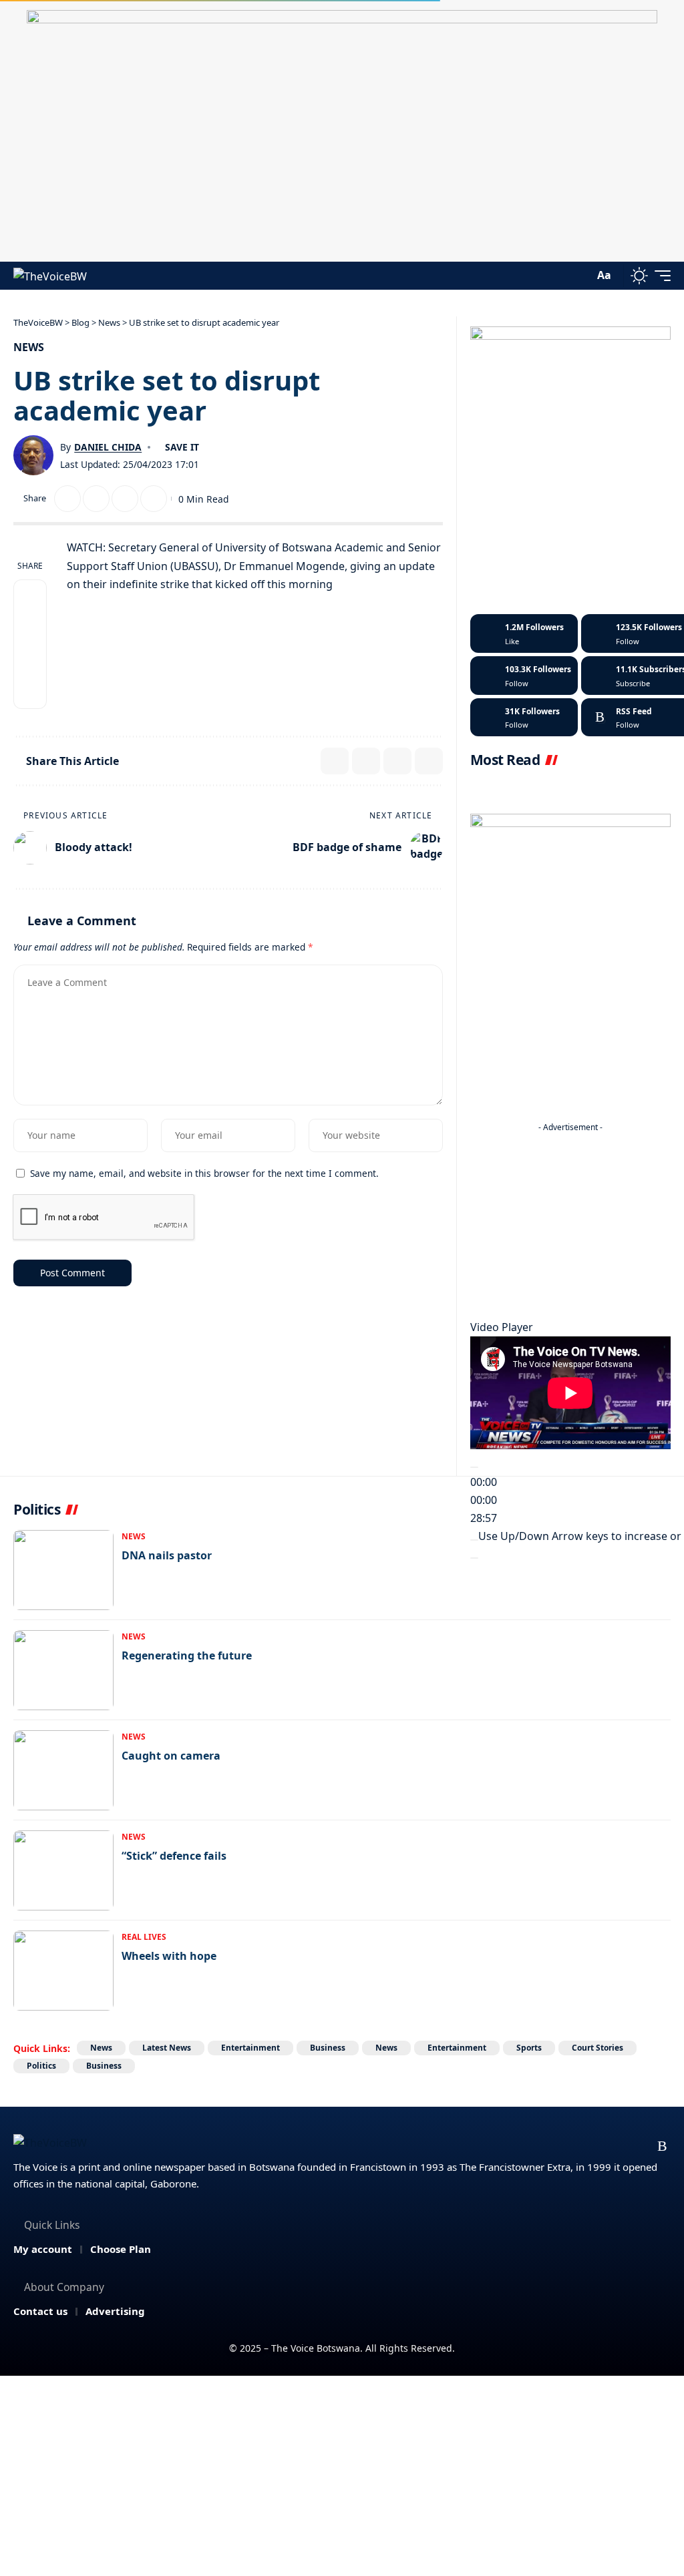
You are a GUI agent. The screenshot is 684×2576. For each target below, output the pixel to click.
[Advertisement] (570, 1222)
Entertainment (250, 2048)
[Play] (474, 1467)
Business (328, 2048)
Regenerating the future (187, 1655)
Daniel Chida (108, 447)
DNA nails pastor (167, 1555)
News (29, 347)
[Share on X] (67, 499)
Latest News (167, 2048)
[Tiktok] (524, 718)
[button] (580, 276)
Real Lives (144, 1937)
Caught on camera (171, 1756)
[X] (559, 2146)
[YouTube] (585, 2146)
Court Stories (597, 2048)
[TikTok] (637, 2146)
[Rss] (662, 2146)
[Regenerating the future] (63, 1670)
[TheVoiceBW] (50, 275)
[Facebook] (524, 633)
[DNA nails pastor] (63, 1570)
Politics (41, 2066)
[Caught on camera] (63, 1770)
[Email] (96, 499)
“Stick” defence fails (174, 1856)
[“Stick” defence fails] (63, 1870)
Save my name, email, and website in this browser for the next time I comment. (204, 1173)
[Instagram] (524, 676)
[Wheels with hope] (63, 1971)
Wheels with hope (169, 1956)
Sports (529, 2048)
